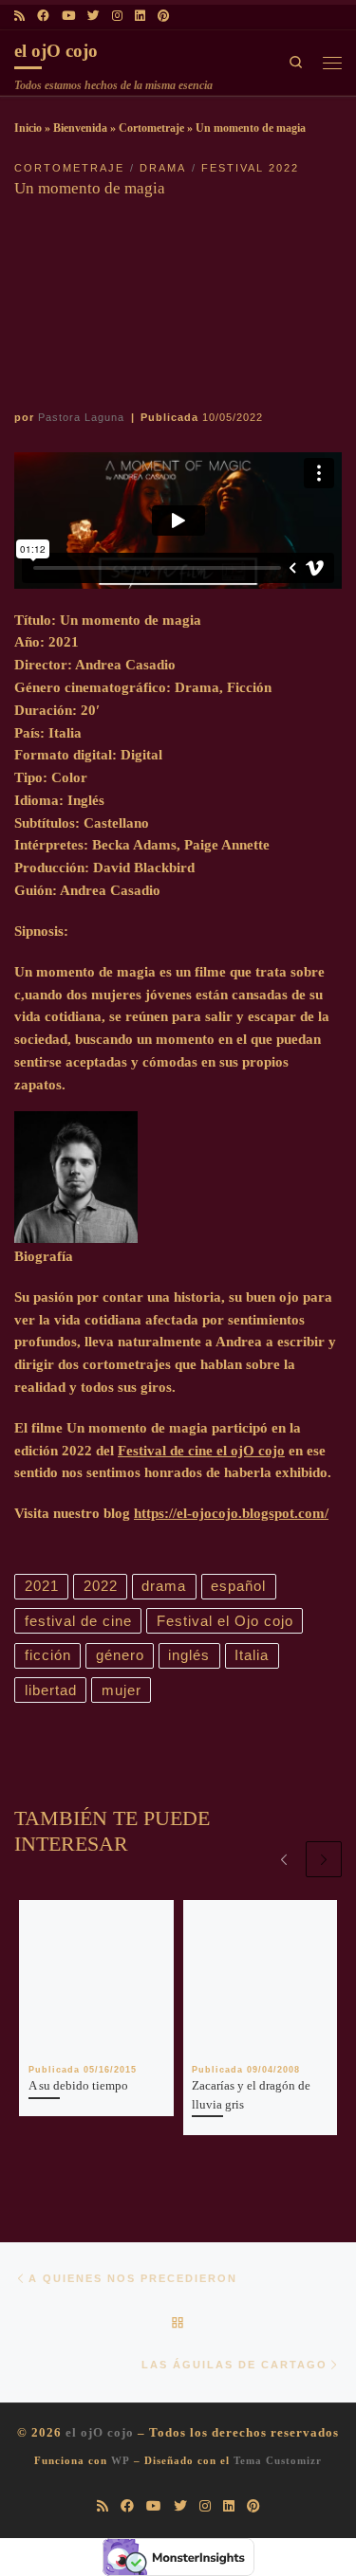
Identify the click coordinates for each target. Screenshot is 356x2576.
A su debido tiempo (78, 2085)
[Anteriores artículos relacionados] (284, 1859)
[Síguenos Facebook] (43, 17)
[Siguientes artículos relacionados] (324, 1859)
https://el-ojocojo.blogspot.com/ (231, 1513)
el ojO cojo (100, 2432)
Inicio (28, 128)
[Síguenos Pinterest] (163, 17)
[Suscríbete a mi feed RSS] (19, 17)
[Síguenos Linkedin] (140, 17)
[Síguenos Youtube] (68, 17)
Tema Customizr (278, 2460)
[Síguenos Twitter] (94, 17)
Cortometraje (151, 128)
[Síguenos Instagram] (117, 17)
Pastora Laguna (81, 417)
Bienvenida (80, 128)
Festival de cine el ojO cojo (201, 1450)
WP (121, 2460)
